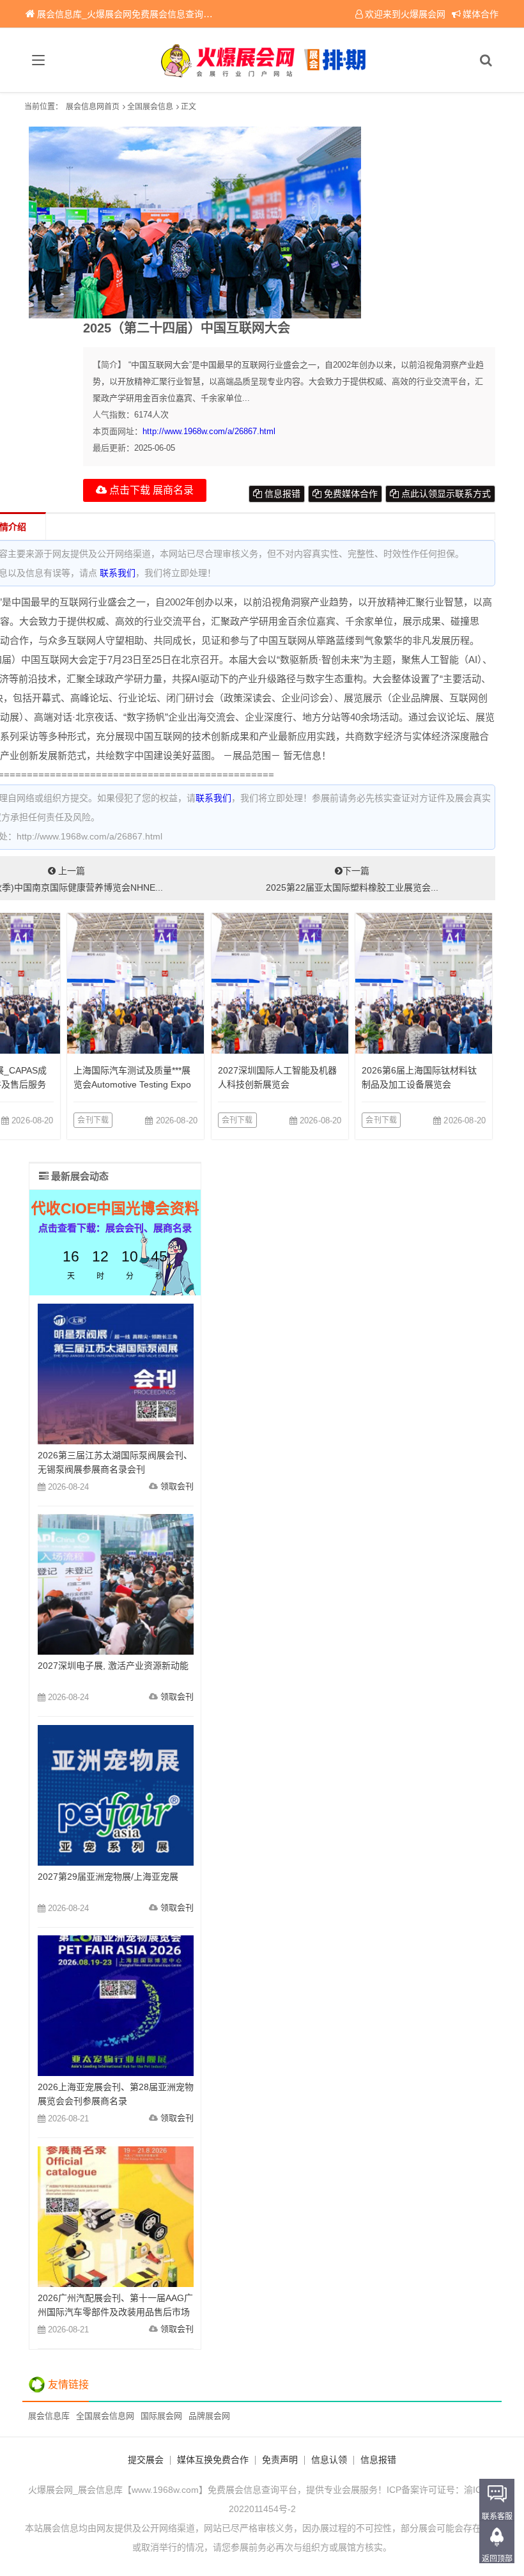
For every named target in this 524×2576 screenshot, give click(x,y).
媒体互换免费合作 (213, 2460)
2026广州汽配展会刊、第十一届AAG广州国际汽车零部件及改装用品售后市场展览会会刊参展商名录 (115, 2312)
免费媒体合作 (350, 494)
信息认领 (329, 2460)
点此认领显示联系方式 (445, 494)
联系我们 (118, 573)
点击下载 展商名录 (150, 490)
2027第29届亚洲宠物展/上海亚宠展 (108, 1877)
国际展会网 (161, 2416)
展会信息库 (49, 2416)
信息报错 (281, 494)
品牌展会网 (209, 2416)
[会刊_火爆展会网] (262, 60)
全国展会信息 (150, 107)
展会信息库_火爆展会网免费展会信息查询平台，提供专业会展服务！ (174, 14)
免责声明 (280, 2460)
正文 (189, 107)
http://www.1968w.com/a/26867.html (209, 431)
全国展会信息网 (105, 2416)
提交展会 (146, 2460)
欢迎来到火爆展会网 (405, 14)
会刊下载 (93, 1120)
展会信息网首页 (93, 107)
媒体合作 (481, 14)
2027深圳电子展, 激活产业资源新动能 (113, 1666)
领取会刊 (177, 1486)
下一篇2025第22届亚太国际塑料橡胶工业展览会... (352, 879)
